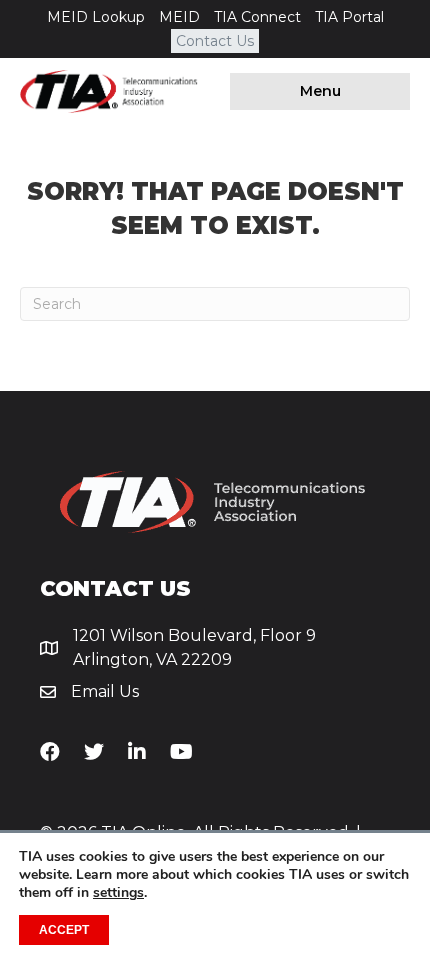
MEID (179, 17)
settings (118, 893)
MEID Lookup (96, 17)
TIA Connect (257, 17)
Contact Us (215, 41)
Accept (64, 930)
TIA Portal (349, 17)
